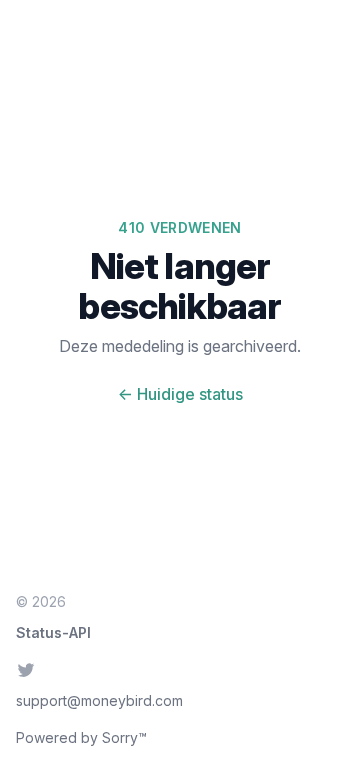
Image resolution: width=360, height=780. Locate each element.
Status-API (53, 632)
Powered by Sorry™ (81, 737)
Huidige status (180, 394)
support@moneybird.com (99, 700)
